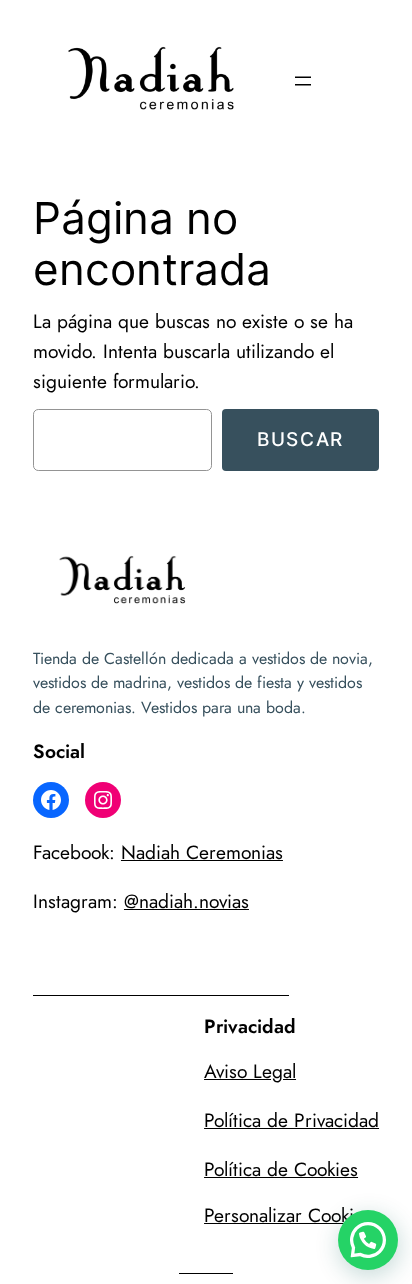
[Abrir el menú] (303, 81)
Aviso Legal (250, 1071)
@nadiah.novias (186, 901)
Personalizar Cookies (288, 1215)
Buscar (300, 439)
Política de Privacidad (291, 1120)
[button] (368, 1240)
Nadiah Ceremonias (202, 852)
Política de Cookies (281, 1169)
